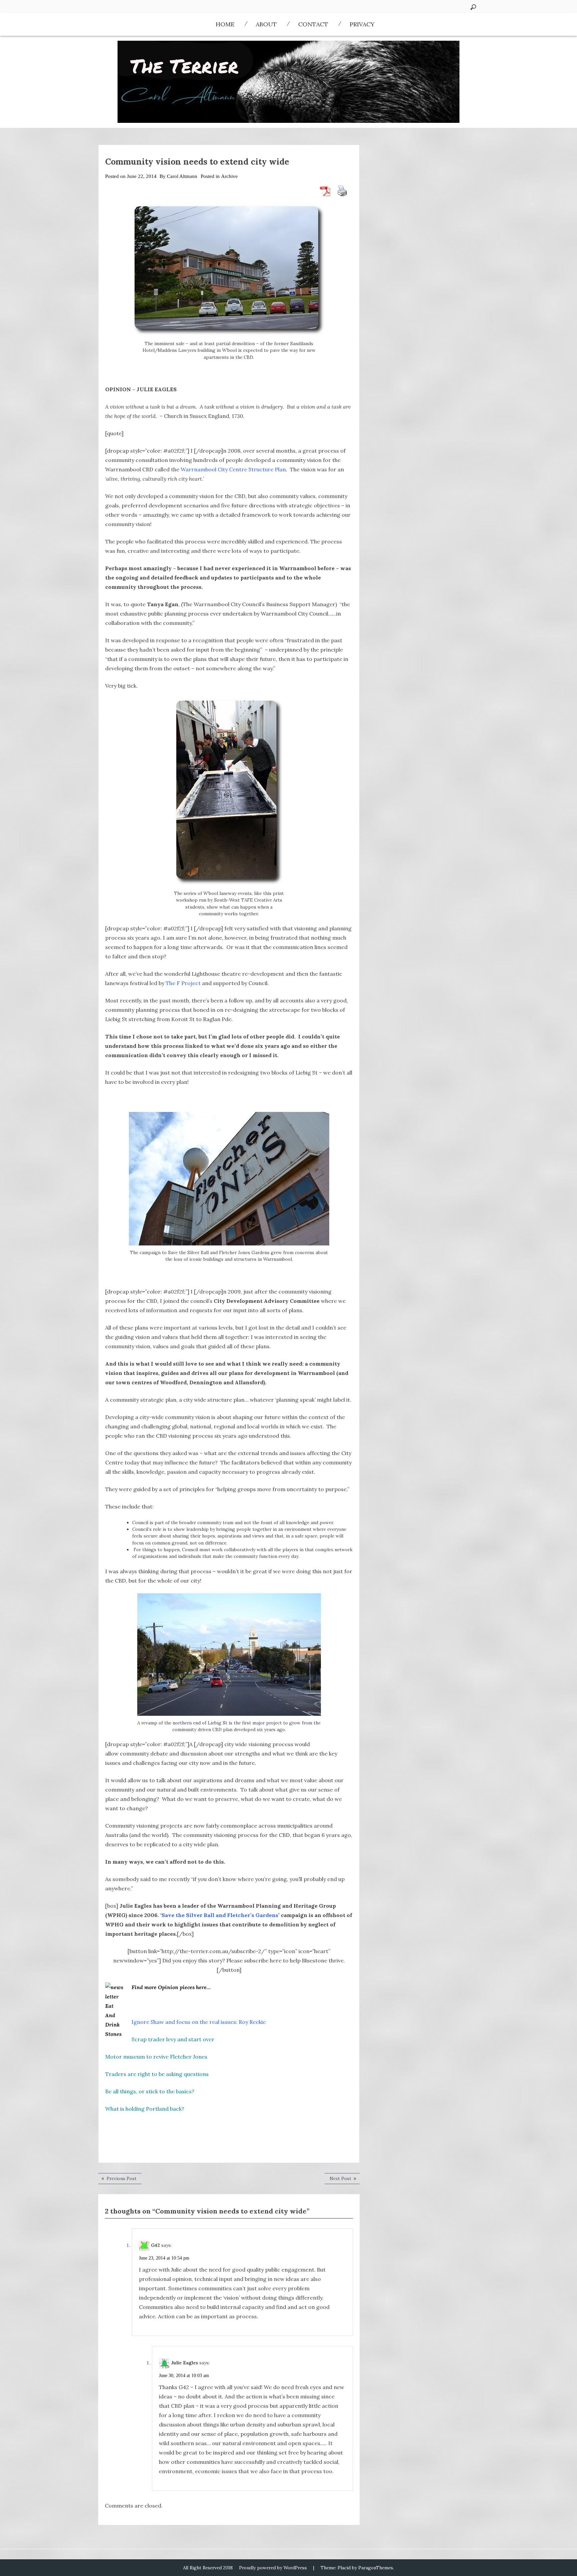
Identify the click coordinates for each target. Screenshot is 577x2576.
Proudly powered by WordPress (273, 2568)
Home (225, 24)
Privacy (362, 24)
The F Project (183, 983)
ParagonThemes (376, 2568)
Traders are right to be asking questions (157, 2074)
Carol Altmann (182, 176)
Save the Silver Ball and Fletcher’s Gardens (220, 1915)
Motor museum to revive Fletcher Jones (156, 2057)
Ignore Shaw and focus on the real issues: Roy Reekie (199, 2022)
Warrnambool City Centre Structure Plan (233, 469)
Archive (229, 176)
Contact (313, 24)
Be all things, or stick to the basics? (150, 2091)
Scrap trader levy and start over (173, 2039)
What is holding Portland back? (145, 2109)
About (266, 24)
